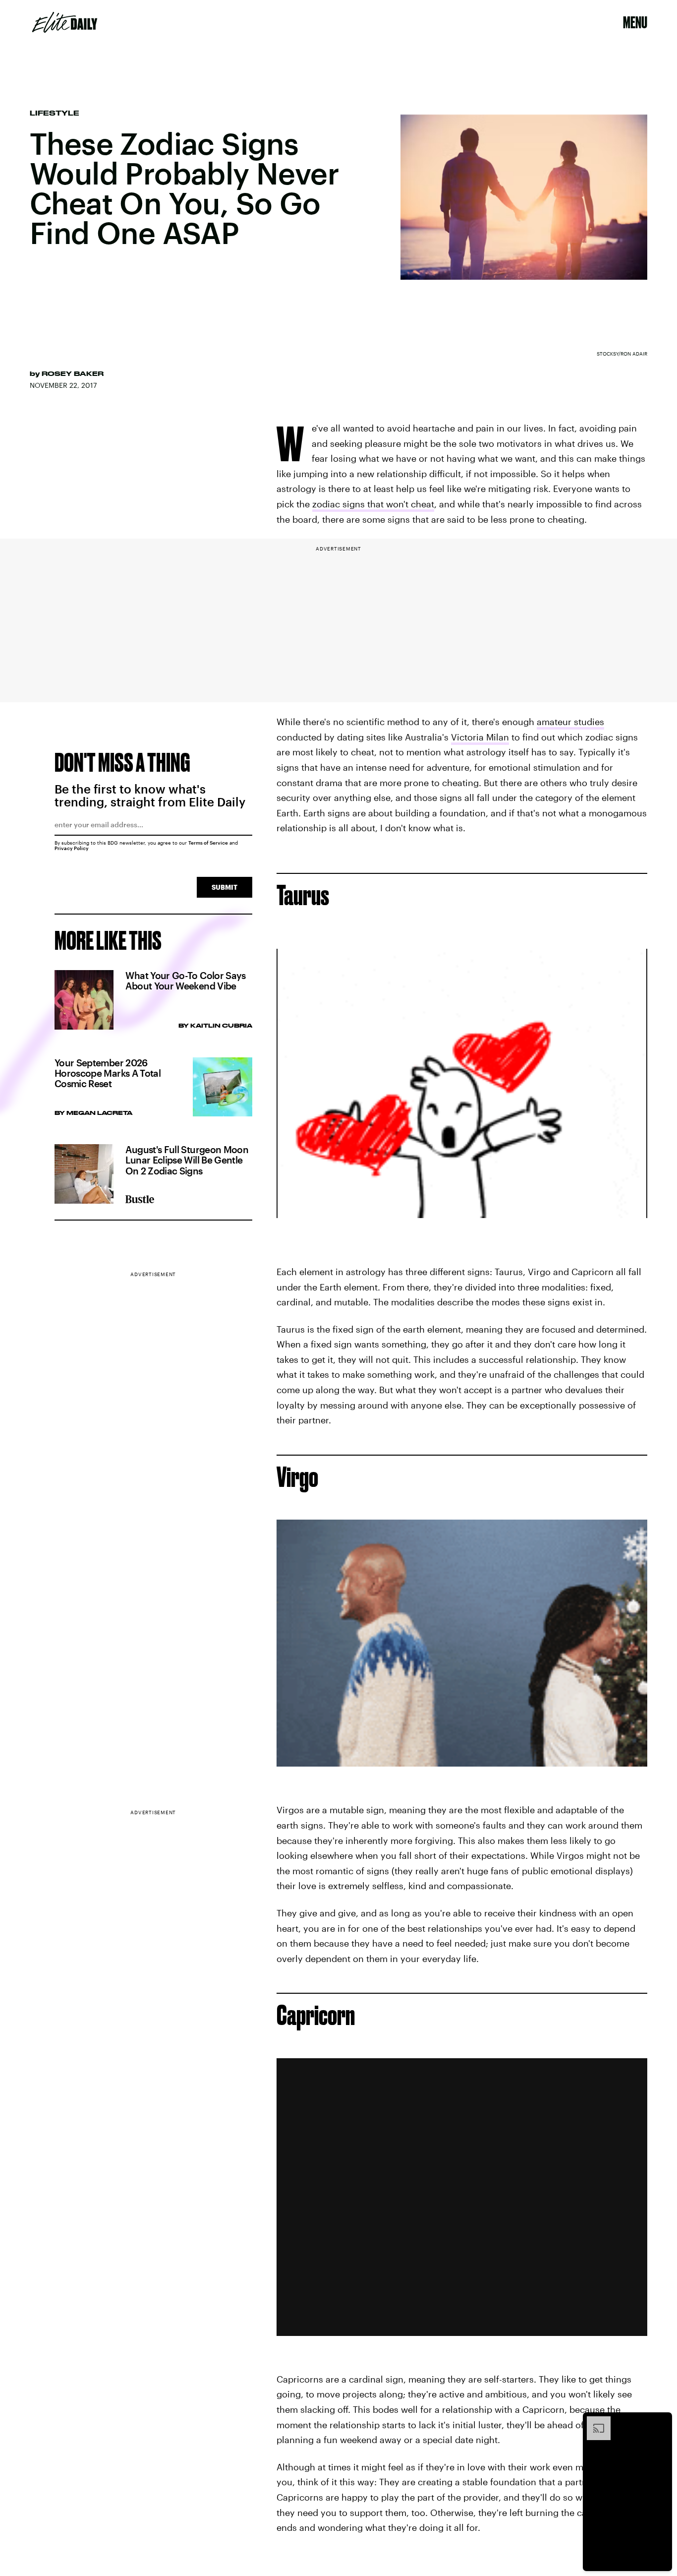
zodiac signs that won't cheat (373, 504)
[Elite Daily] (65, 22)
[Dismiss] (661, 2421)
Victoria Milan (480, 737)
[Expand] (594, 2421)
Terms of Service (208, 843)
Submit (225, 887)
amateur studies (570, 722)
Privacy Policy (72, 848)
